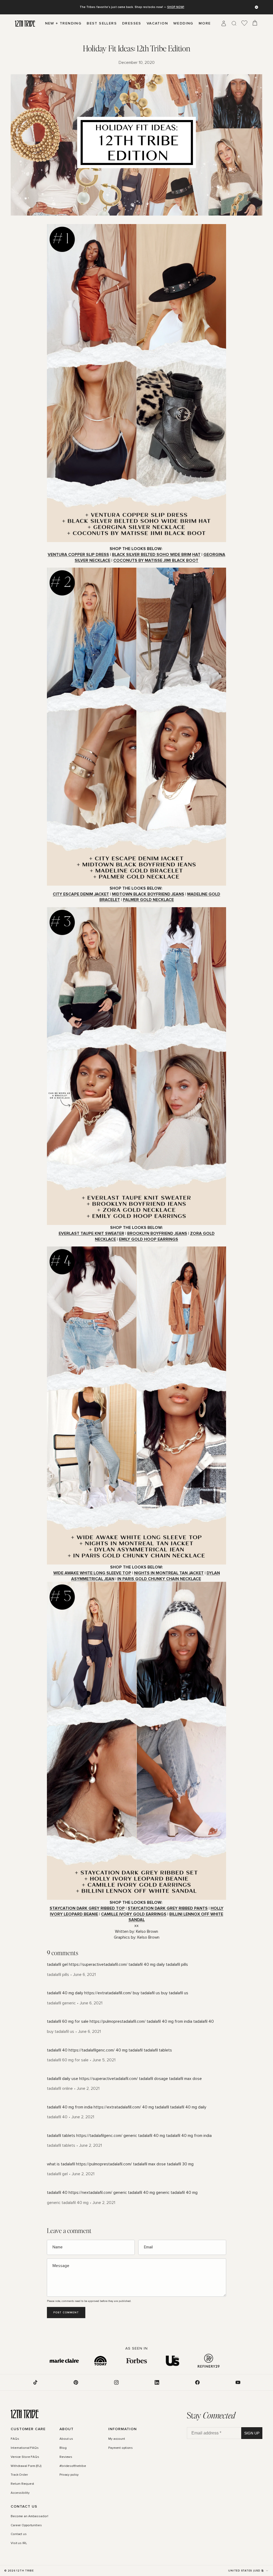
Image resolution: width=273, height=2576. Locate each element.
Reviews (66, 2457)
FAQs (15, 2439)
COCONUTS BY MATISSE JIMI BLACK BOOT (156, 561)
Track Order (19, 2475)
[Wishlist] (244, 23)
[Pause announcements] (256, 7)
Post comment (66, 2313)
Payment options (121, 2448)
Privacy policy (69, 2475)
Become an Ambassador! (29, 2516)
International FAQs (25, 2448)
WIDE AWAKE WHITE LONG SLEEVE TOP (92, 1573)
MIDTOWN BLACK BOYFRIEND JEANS (148, 894)
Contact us (19, 2534)
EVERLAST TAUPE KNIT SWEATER (91, 1234)
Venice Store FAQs (25, 2457)
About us (66, 2439)
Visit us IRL (19, 2543)
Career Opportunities (26, 2525)
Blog (63, 2448)
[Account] (224, 23)
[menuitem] (205, 23)
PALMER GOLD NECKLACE (148, 900)
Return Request (22, 2484)
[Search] (234, 23)
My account (117, 2439)
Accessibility (20, 2493)
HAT (196, 555)
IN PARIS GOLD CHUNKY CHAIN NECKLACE (159, 1579)
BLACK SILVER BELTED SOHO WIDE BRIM (152, 555)
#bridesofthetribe (73, 2466)
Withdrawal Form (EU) (26, 2466)
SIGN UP (252, 2433)
